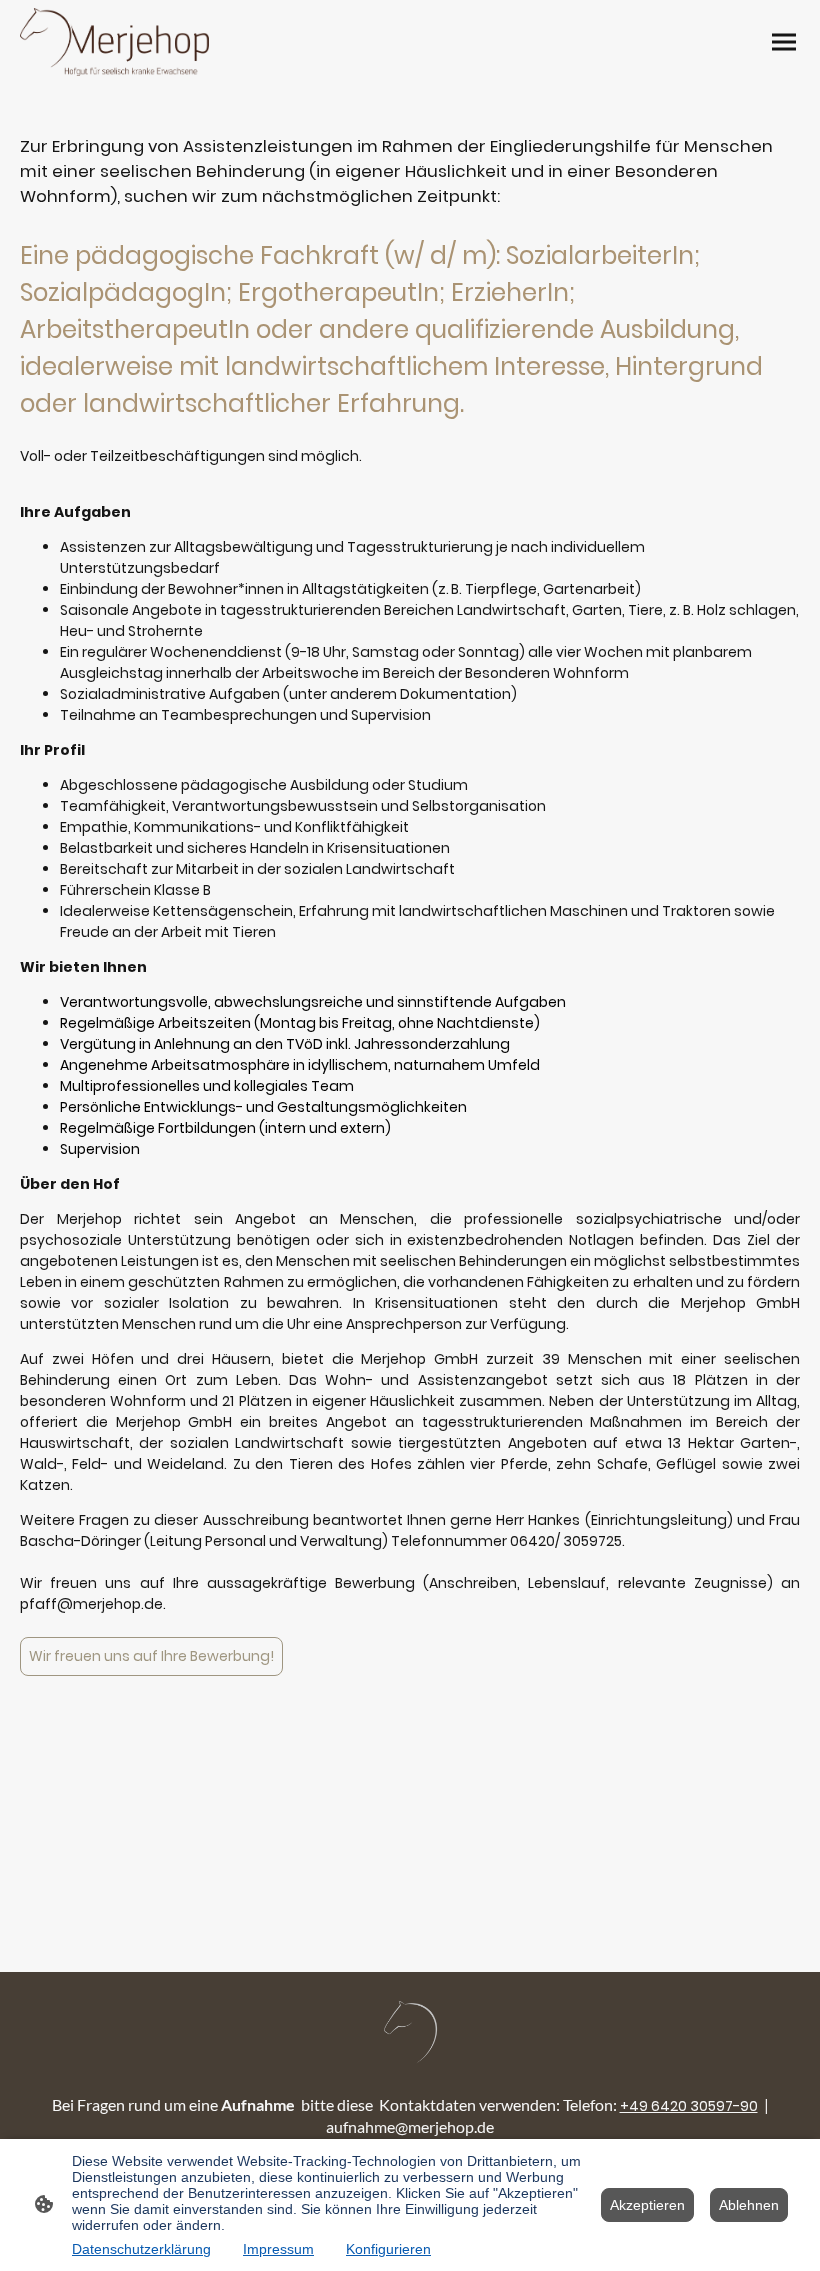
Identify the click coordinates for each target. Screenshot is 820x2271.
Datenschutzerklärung (141, 2249)
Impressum (278, 2249)
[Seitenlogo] (114, 42)
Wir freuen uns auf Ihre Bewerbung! (151, 1656)
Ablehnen (749, 2205)
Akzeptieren (647, 2205)
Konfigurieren (388, 2249)
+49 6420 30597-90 (689, 2106)
